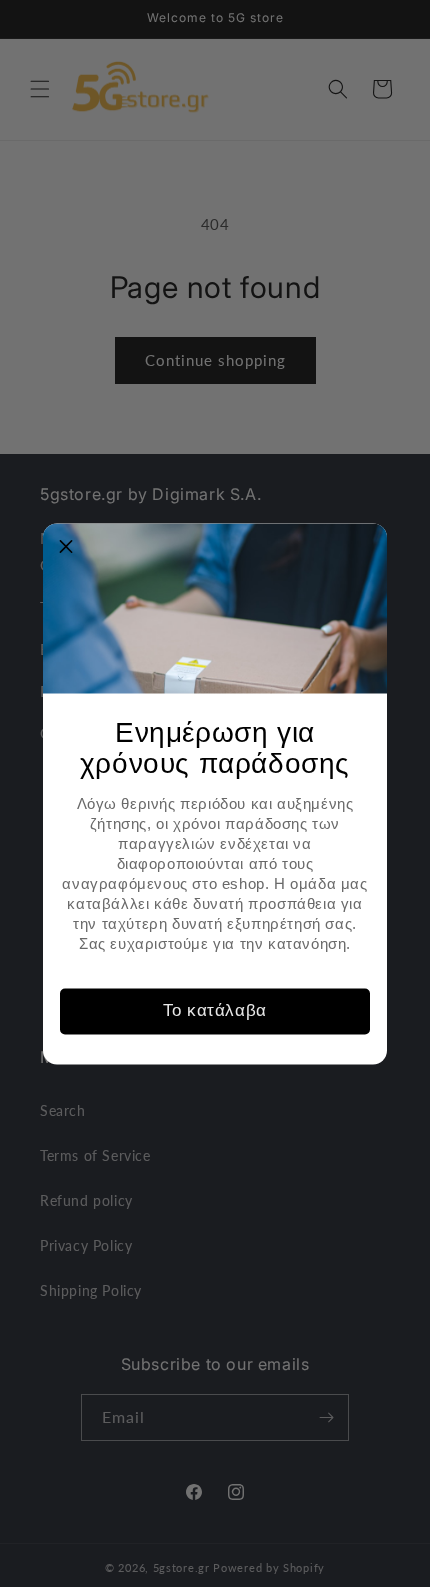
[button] (66, 546)
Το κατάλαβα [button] (215, 1010)
